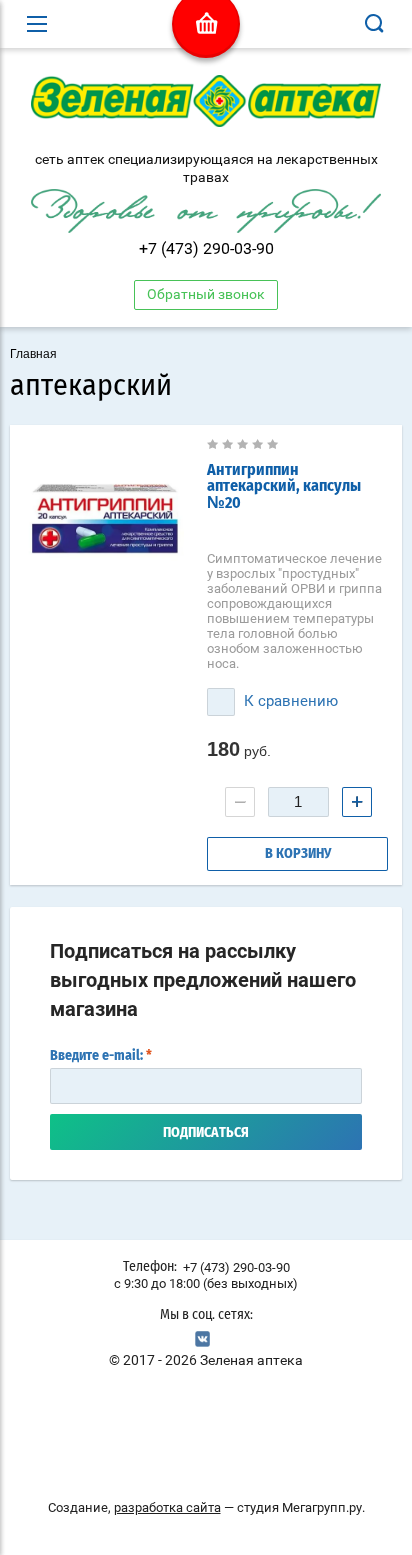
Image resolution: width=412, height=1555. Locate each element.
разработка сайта (167, 1507)
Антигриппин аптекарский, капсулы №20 (284, 486)
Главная (33, 354)
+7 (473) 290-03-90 (206, 248)
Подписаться (206, 1133)
